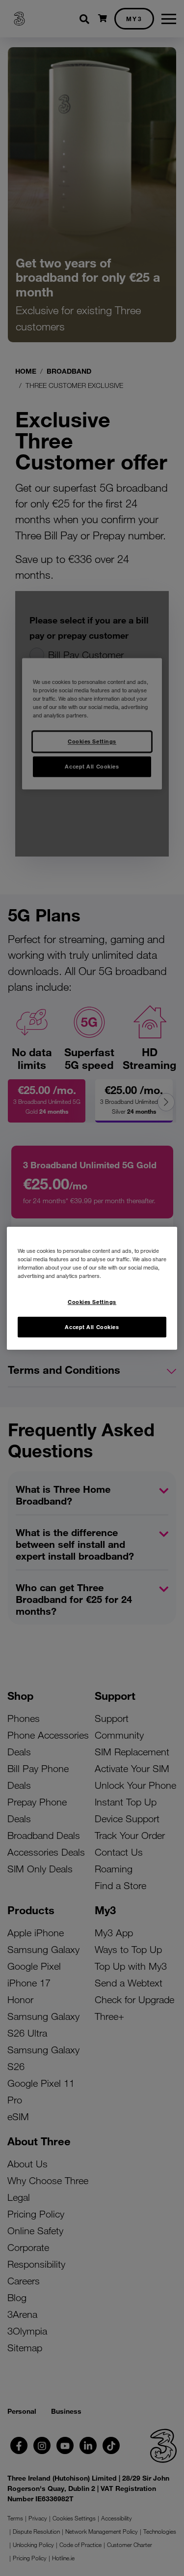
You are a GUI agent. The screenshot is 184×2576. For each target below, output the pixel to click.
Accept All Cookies (92, 1327)
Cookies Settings (92, 1302)
